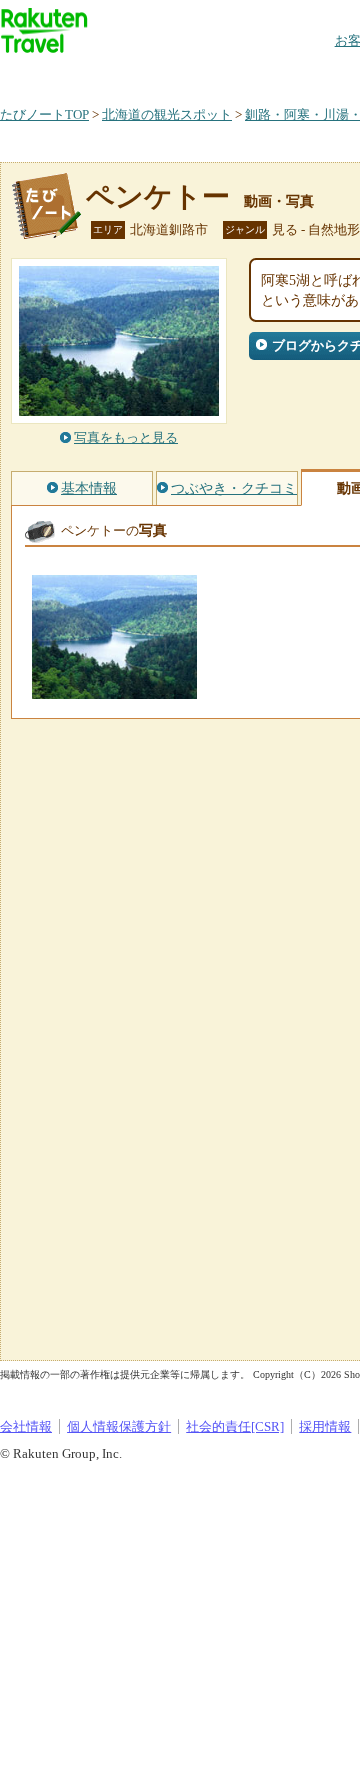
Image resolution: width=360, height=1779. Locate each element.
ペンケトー (158, 196)
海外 (152, 74)
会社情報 (26, 1426)
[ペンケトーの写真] (114, 689)
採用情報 (325, 1426)
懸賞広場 (234, 74)
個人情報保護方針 (119, 1426)
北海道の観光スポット (167, 114)
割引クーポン (316, 74)
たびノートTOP (44, 114)
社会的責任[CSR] (235, 1426)
